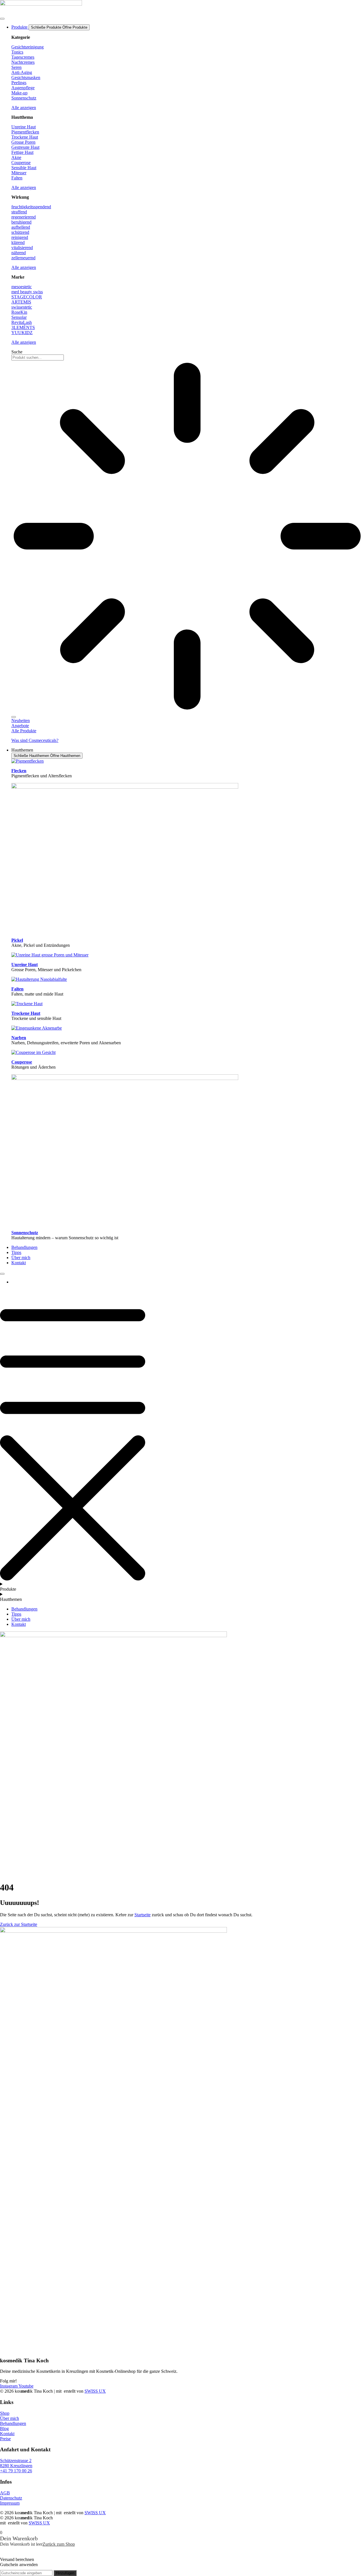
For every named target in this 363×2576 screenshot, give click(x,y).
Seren (16, 67)
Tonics (17, 52)
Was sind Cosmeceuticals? (35, 740)
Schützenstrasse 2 (16, 2461)
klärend (18, 242)
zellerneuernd (23, 258)
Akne (16, 157)
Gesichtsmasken (26, 78)
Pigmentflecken (25, 132)
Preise (5, 2439)
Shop (5, 2413)
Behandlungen (13, 2423)
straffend (19, 212)
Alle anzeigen (24, 108)
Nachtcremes (23, 62)
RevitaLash (22, 322)
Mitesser (19, 173)
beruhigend (21, 222)
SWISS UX (95, 2391)
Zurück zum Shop (59, 2544)
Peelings (19, 83)
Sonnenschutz (24, 98)
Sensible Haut (24, 168)
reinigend (20, 237)
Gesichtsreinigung (28, 47)
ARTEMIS (21, 302)
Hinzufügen (65, 2573)
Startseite (143, 1915)
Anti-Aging (22, 72)
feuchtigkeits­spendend (31, 207)
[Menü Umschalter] (2, 19)
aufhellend (21, 227)
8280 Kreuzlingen (16, 2466)
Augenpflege (23, 88)
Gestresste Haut (25, 147)
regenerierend (24, 217)
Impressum (10, 2503)
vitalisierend (22, 248)
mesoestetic (22, 287)
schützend (20, 232)
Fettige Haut (22, 152)
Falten (17, 178)
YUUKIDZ (22, 333)
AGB (5, 2493)
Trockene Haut (25, 137)
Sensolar (19, 317)
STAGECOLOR (27, 297)
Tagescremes (23, 57)
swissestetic (22, 307)
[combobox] (38, 357)
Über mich (10, 2418)
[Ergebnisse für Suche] (187, 537)
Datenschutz (11, 2498)
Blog (4, 2428)
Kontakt (7, 2434)
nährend (19, 253)
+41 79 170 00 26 (16, 2471)
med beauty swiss (27, 292)
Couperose (21, 163)
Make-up (19, 93)
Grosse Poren (23, 142)
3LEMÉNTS (23, 327)
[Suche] (14, 717)
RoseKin (19, 312)
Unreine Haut (24, 127)
